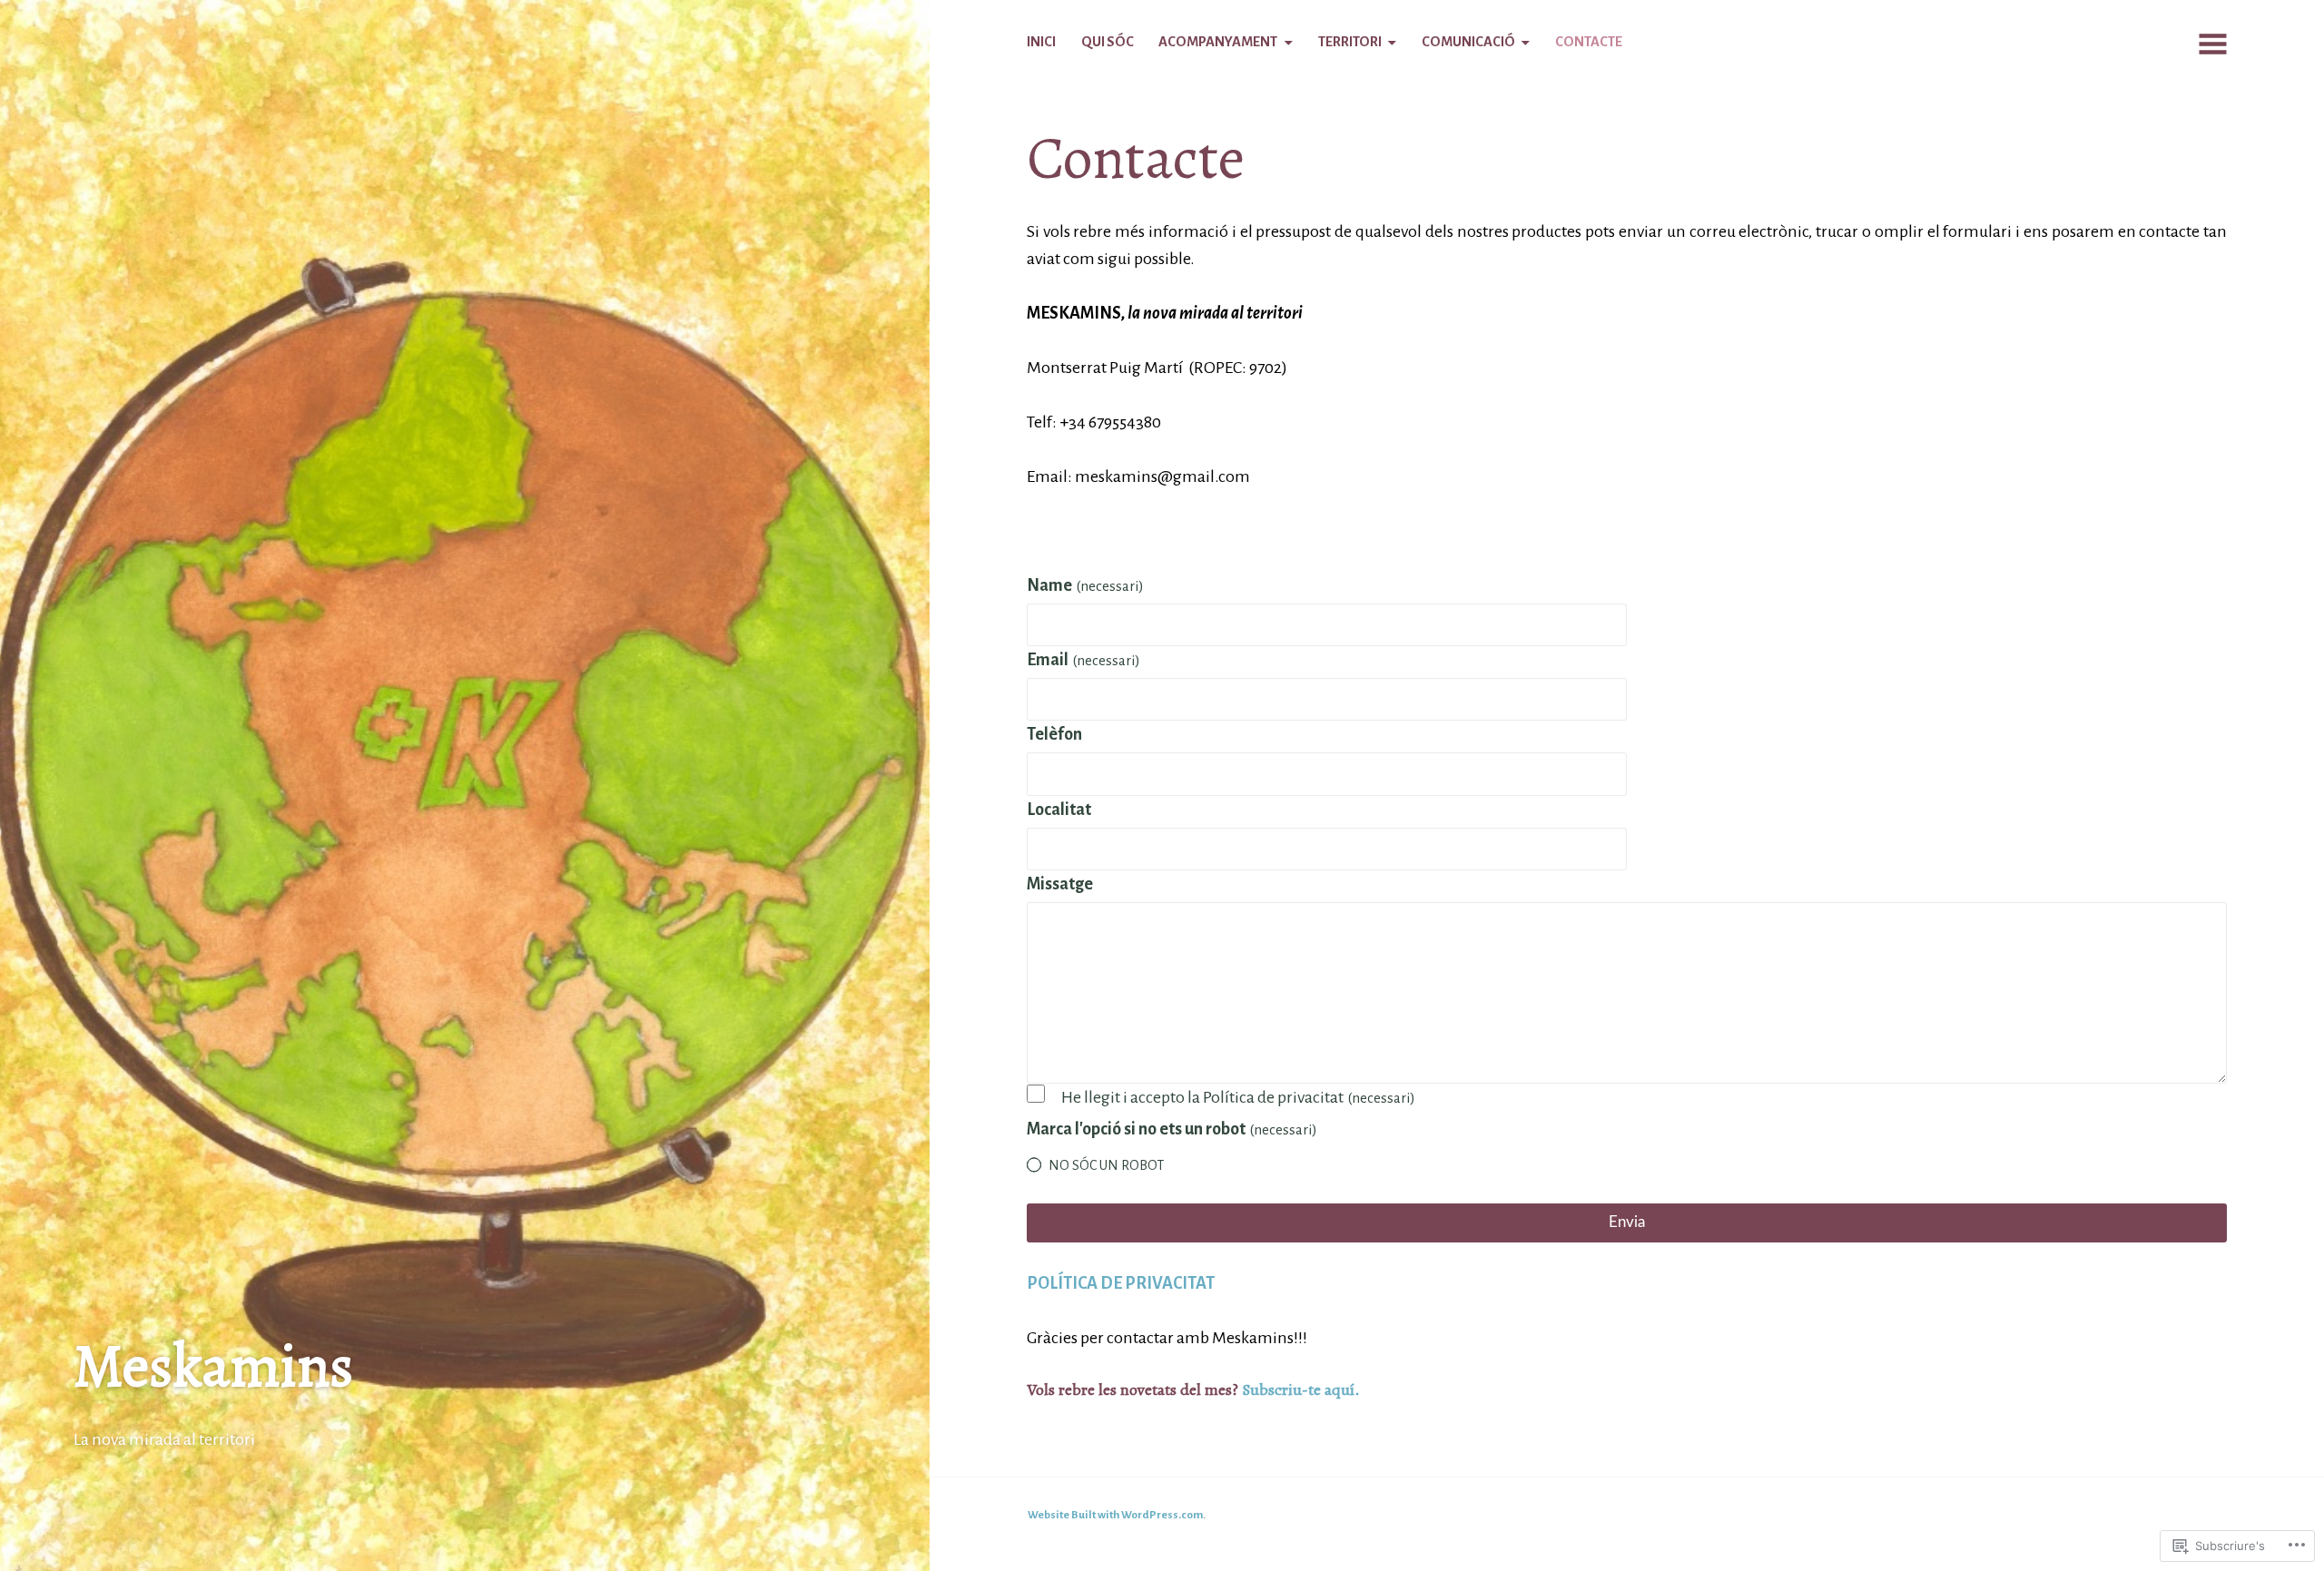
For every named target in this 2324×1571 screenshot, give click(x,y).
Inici (1041, 42)
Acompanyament (1218, 42)
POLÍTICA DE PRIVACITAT (1121, 1283)
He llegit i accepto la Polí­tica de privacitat (1238, 1097)
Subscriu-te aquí (1298, 1389)
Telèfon (1054, 734)
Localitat (1059, 810)
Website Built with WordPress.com (1115, 1515)
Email (1083, 660)
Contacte (1589, 42)
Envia (1627, 1222)
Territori (1350, 42)
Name (1085, 585)
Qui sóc (1108, 42)
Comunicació (1468, 42)
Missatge (1060, 884)
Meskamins (213, 1366)
